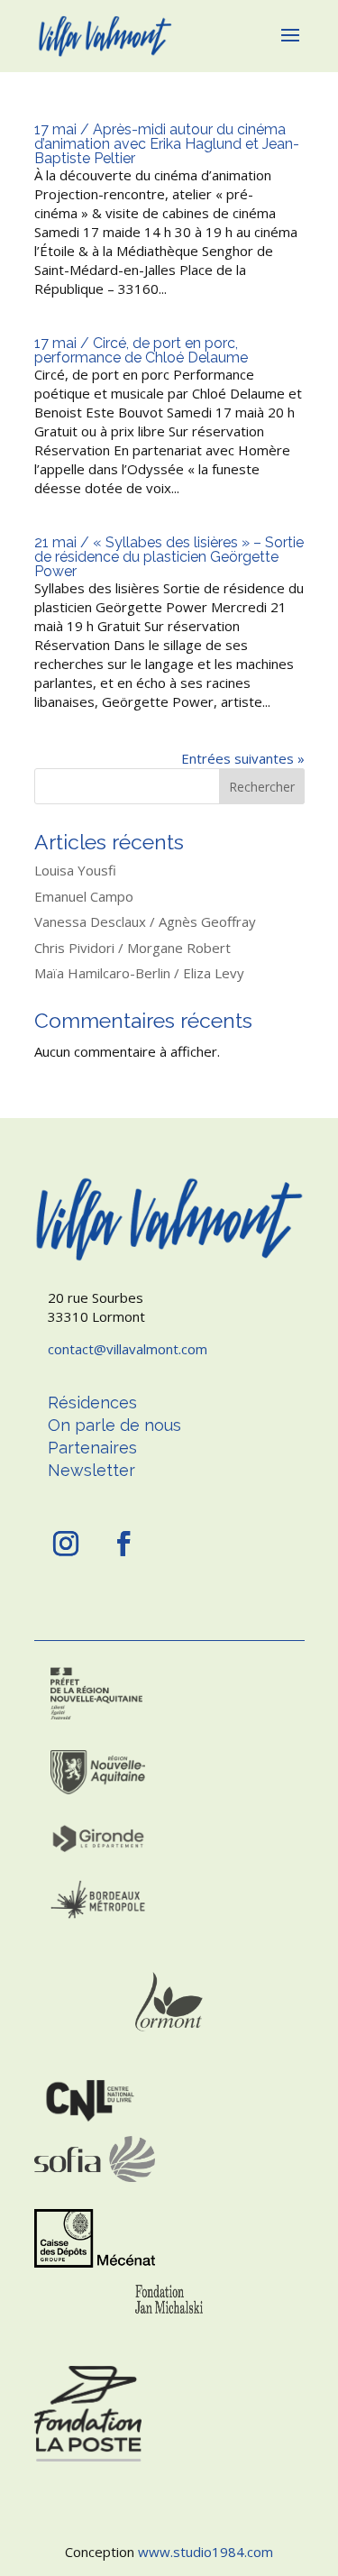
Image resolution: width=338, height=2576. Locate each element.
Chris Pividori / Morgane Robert (132, 948)
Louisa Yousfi (75, 870)
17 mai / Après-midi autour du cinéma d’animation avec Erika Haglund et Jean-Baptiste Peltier (167, 144)
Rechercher (262, 787)
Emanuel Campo (84, 896)
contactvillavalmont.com (128, 1349)
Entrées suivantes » (243, 758)
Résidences (92, 1403)
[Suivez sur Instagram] (66, 1544)
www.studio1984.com (206, 2552)
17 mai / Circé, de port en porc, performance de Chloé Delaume (141, 350)
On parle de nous (114, 1425)
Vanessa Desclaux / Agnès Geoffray (145, 921)
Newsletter (91, 1470)
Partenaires (92, 1448)
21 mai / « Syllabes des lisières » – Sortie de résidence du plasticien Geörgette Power (169, 557)
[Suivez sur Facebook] (123, 1544)
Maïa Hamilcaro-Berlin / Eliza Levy (139, 973)
